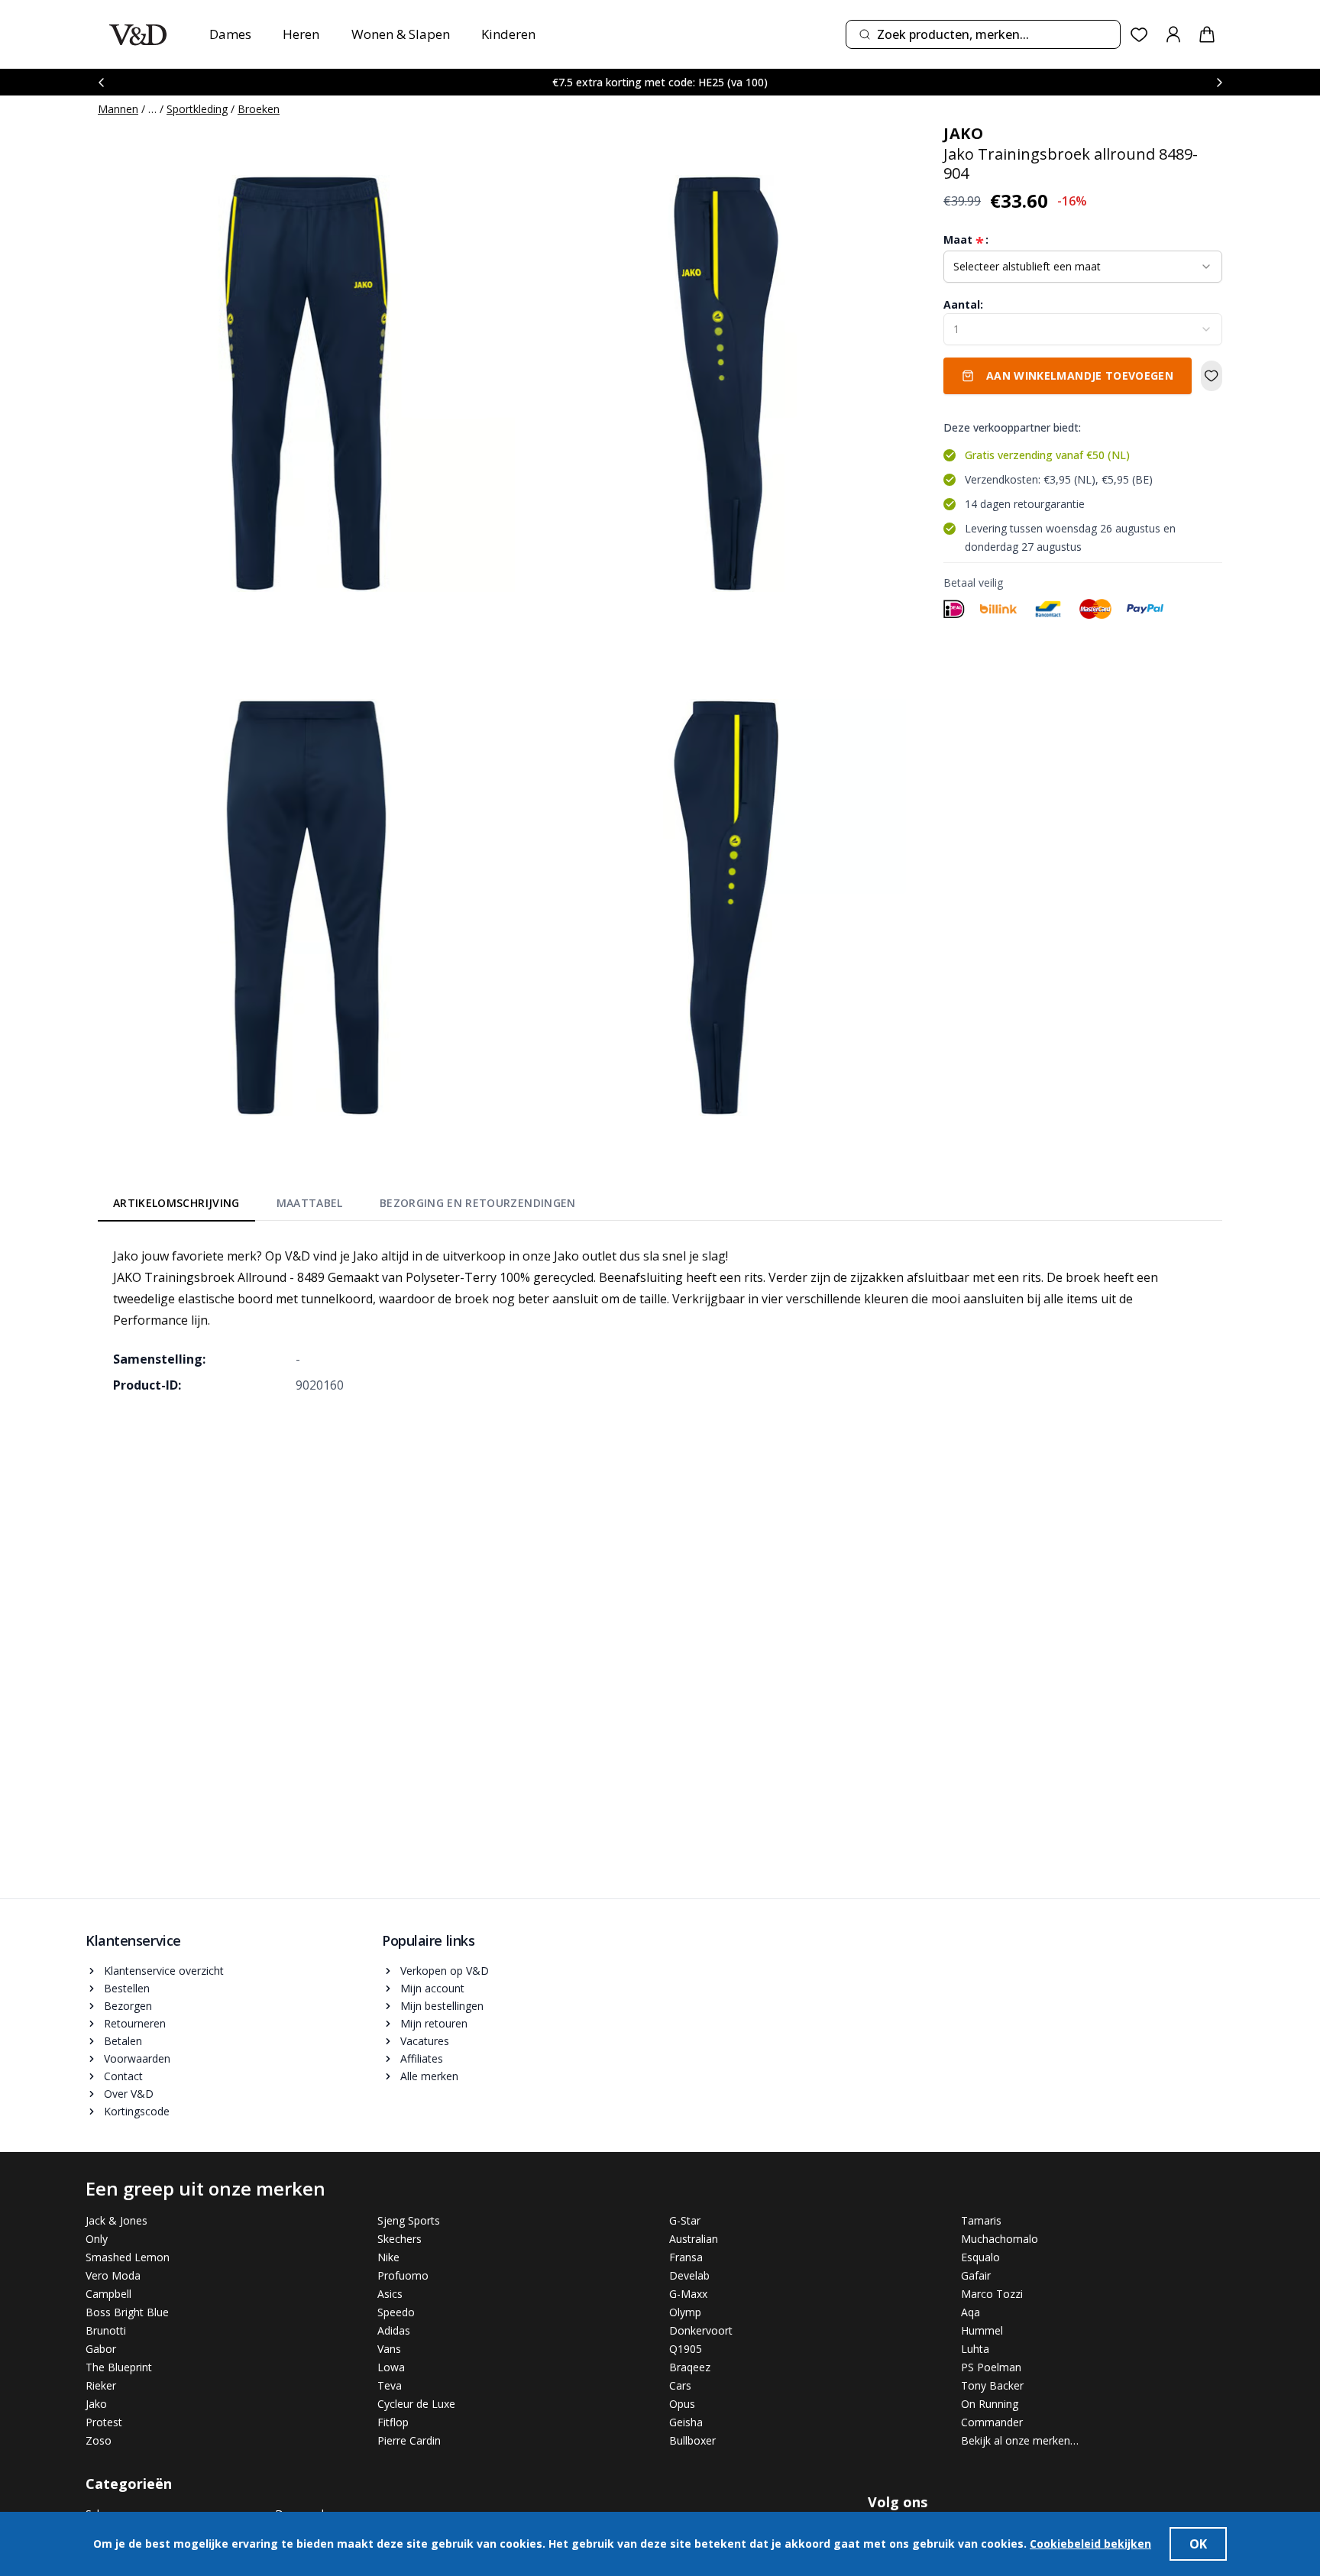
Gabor (101, 2349)
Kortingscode (137, 2111)
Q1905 (686, 2349)
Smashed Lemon (128, 2257)
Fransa (686, 2257)
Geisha (686, 2422)
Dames (230, 34)
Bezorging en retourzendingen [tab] (478, 1203)
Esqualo (980, 2257)
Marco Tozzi (992, 2294)
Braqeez (690, 2367)
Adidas (394, 2330)
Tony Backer (992, 2385)
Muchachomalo (1000, 2239)
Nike (388, 2257)
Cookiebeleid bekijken (1090, 2544)
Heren (301, 34)
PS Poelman (991, 2367)
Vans (389, 2349)
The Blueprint (119, 2367)
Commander (992, 2422)
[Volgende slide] (1219, 82)
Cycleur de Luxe (416, 2404)
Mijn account (432, 1988)
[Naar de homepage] (138, 35)
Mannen (118, 109)
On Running (990, 2404)
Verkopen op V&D (445, 1971)
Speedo (396, 2312)
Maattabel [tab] (310, 1203)
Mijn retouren (434, 2023)
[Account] (1173, 34)
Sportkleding (197, 109)
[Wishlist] (1139, 35)
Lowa (391, 2367)
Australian (694, 2239)
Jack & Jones (116, 2220)
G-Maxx (688, 2294)
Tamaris (981, 2220)
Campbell (108, 2294)
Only (97, 2239)
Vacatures (425, 2041)
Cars (680, 2385)
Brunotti (106, 2330)
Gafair (976, 2275)
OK (1198, 2544)
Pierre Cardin (409, 2440)
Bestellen (127, 1988)
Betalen (123, 2041)
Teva (390, 2385)
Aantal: (963, 304)
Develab (689, 2275)
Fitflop (393, 2422)
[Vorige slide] (101, 82)
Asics (390, 2294)
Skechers (400, 2239)
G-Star (685, 2220)
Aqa (971, 2312)
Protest (104, 2422)
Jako (96, 2404)
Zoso (99, 2440)
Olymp (685, 2312)
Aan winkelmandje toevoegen (1080, 375)
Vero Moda (113, 2275)
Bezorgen (128, 2006)
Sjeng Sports (409, 2220)
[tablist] (345, 1206)
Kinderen (508, 34)
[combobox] (983, 34)
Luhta (975, 2349)
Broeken (259, 109)
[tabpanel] (660, 1320)
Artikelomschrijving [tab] (176, 1203)
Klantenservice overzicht (164, 1971)
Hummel (982, 2330)
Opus (682, 2404)
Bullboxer (692, 2440)
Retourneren (135, 2023)
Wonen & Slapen (401, 34)
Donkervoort (701, 2330)
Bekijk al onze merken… (1020, 2440)
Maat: (966, 240)
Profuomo (403, 2275)
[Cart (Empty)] (1207, 34)
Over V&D (129, 2094)
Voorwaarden (137, 2058)
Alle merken (429, 2076)
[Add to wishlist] (1212, 376)
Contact (123, 2076)
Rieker (101, 2385)
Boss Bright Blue (127, 2312)
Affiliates (422, 2058)
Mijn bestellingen (442, 2006)
